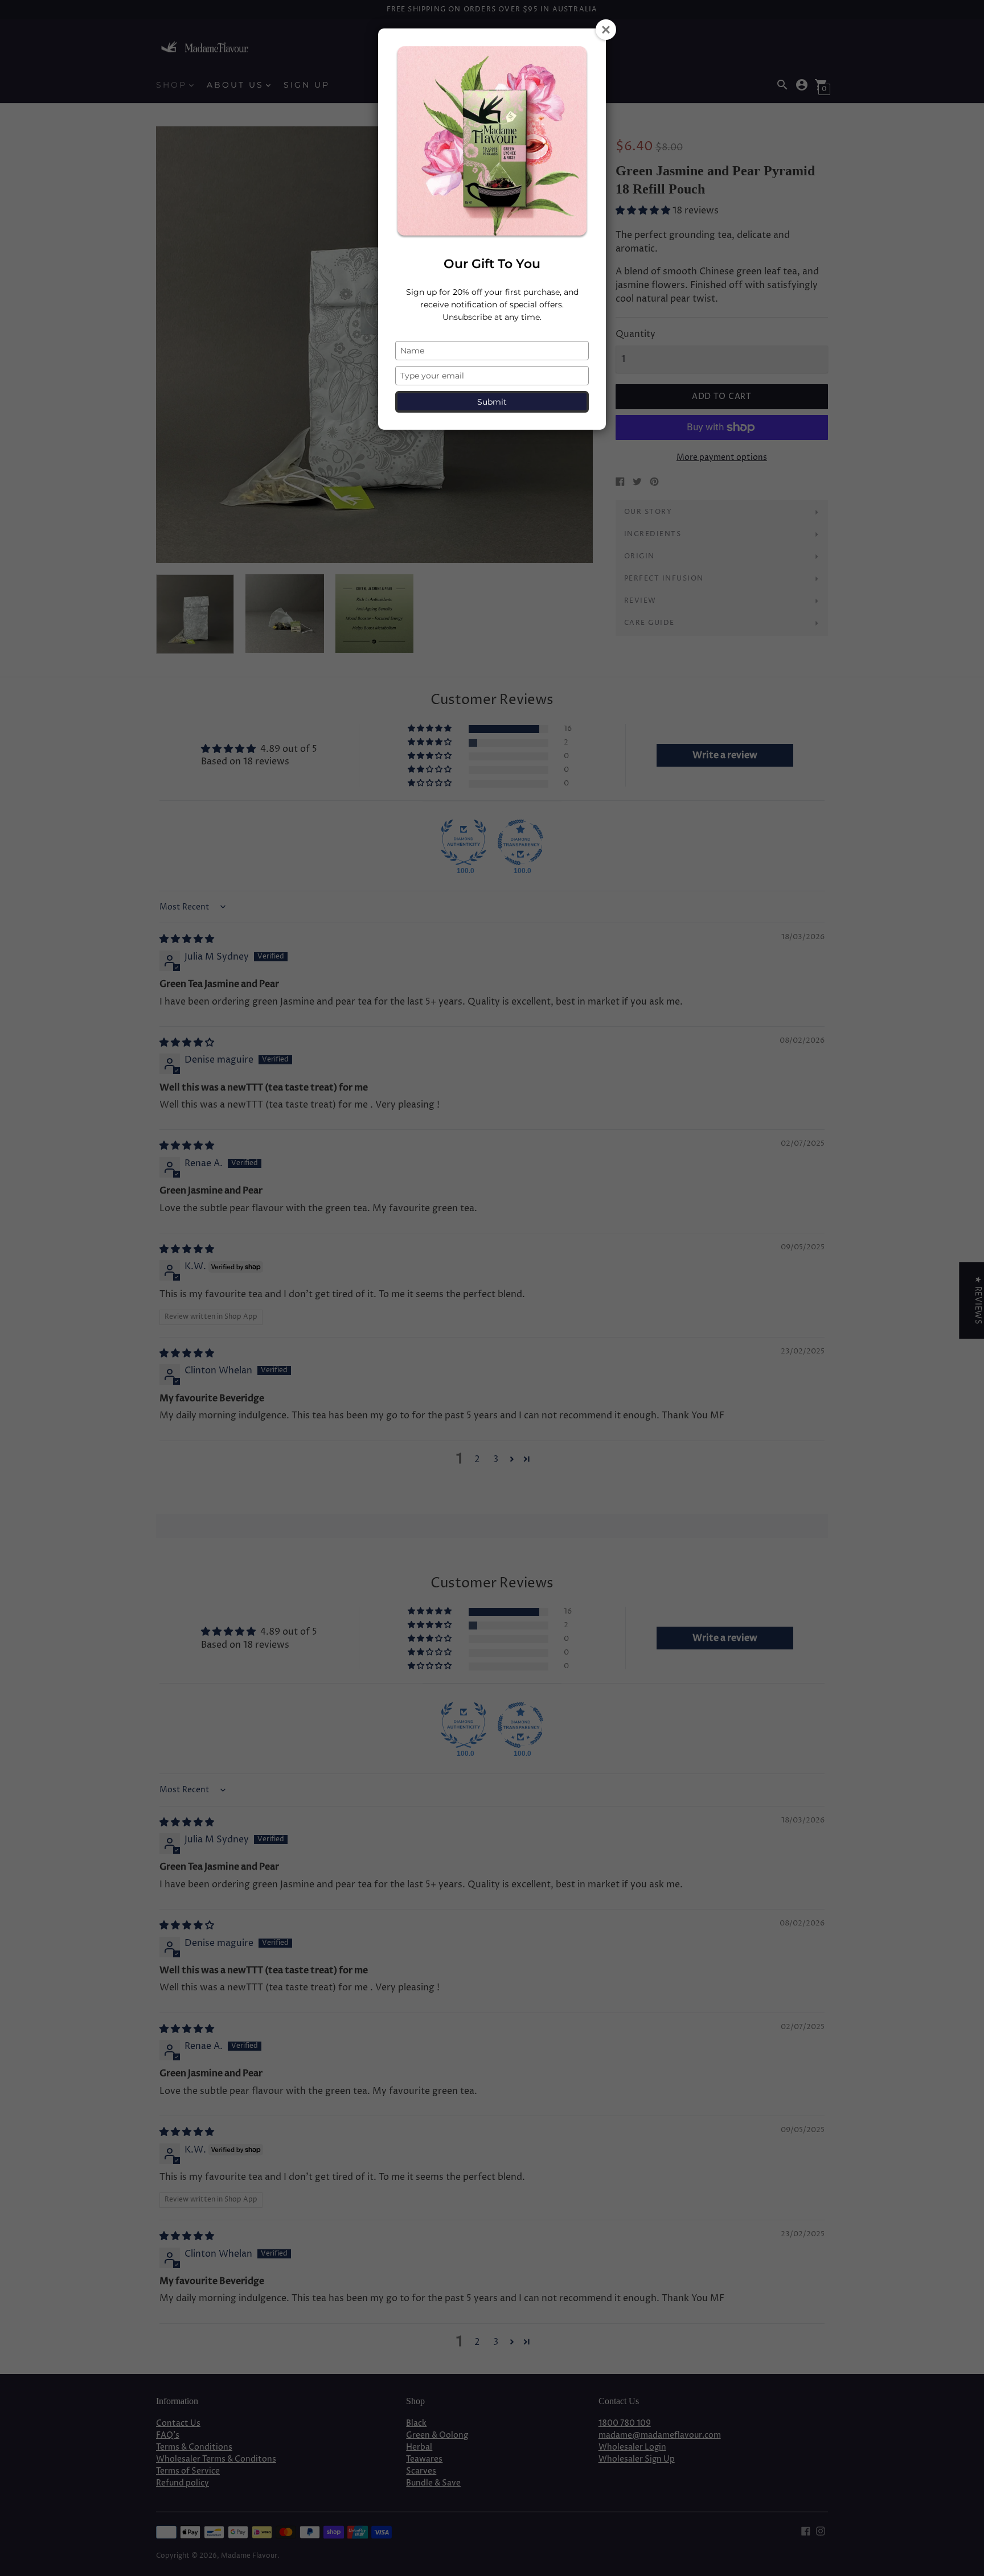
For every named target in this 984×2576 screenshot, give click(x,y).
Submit (492, 402)
